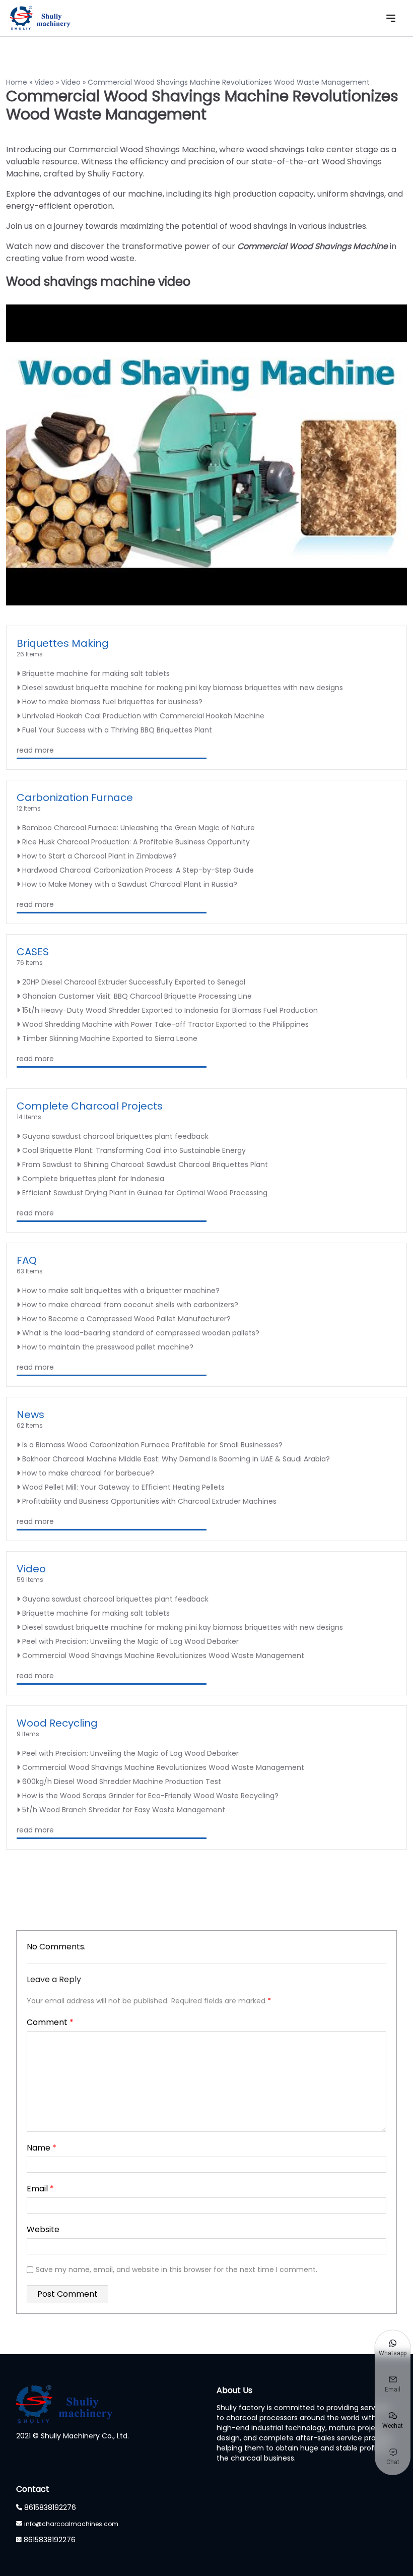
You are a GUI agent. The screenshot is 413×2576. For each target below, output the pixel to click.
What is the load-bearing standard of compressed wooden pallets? (141, 1333)
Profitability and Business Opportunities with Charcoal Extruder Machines (149, 1501)
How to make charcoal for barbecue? (88, 1473)
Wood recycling (57, 1723)
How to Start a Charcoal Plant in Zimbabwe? (99, 856)
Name (42, 2148)
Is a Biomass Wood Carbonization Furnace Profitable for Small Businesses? (152, 1445)
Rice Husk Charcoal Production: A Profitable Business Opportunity (136, 842)
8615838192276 (50, 2507)
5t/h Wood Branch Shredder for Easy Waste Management (124, 1810)
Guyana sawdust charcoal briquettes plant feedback (115, 1136)
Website (43, 2229)
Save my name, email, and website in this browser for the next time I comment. (177, 2270)
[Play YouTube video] (206, 455)
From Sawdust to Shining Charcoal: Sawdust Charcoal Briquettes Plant (145, 1164)
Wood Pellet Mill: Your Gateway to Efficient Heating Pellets (123, 1487)
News (30, 1415)
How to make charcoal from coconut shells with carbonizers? (130, 1305)
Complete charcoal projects (90, 1106)
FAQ (27, 1260)
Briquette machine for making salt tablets (96, 673)
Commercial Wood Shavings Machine (313, 246)
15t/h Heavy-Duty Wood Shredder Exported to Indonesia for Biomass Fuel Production (170, 1010)
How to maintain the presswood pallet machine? (108, 1347)
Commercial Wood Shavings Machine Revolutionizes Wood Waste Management (163, 1655)
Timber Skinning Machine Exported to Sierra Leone (110, 1038)
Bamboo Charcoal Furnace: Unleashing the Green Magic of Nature (139, 828)
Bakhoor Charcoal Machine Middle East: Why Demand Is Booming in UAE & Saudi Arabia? (176, 1459)
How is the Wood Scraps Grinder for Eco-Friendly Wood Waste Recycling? (150, 1796)
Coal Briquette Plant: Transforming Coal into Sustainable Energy (134, 1150)
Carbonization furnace (75, 798)
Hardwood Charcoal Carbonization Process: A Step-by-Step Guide (138, 870)
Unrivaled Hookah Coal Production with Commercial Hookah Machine (143, 716)
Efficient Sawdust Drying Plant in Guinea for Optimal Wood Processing (145, 1193)
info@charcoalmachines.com (71, 2524)
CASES (33, 952)
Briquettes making (63, 643)
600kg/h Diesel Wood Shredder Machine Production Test (122, 1782)
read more (35, 750)
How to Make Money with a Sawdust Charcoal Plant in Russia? (130, 884)
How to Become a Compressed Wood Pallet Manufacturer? (126, 1319)
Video (44, 82)
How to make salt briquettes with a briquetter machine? (121, 1291)
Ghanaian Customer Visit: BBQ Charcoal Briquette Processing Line (137, 996)
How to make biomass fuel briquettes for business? (112, 702)
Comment (50, 2022)
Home (17, 82)
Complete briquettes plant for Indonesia (93, 1179)
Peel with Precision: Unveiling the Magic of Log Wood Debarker (130, 1641)
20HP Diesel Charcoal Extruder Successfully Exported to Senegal (134, 982)
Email (40, 2189)
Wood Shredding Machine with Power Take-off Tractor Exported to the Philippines (165, 1024)
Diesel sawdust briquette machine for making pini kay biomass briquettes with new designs (183, 688)
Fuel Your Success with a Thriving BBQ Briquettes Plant (117, 730)
